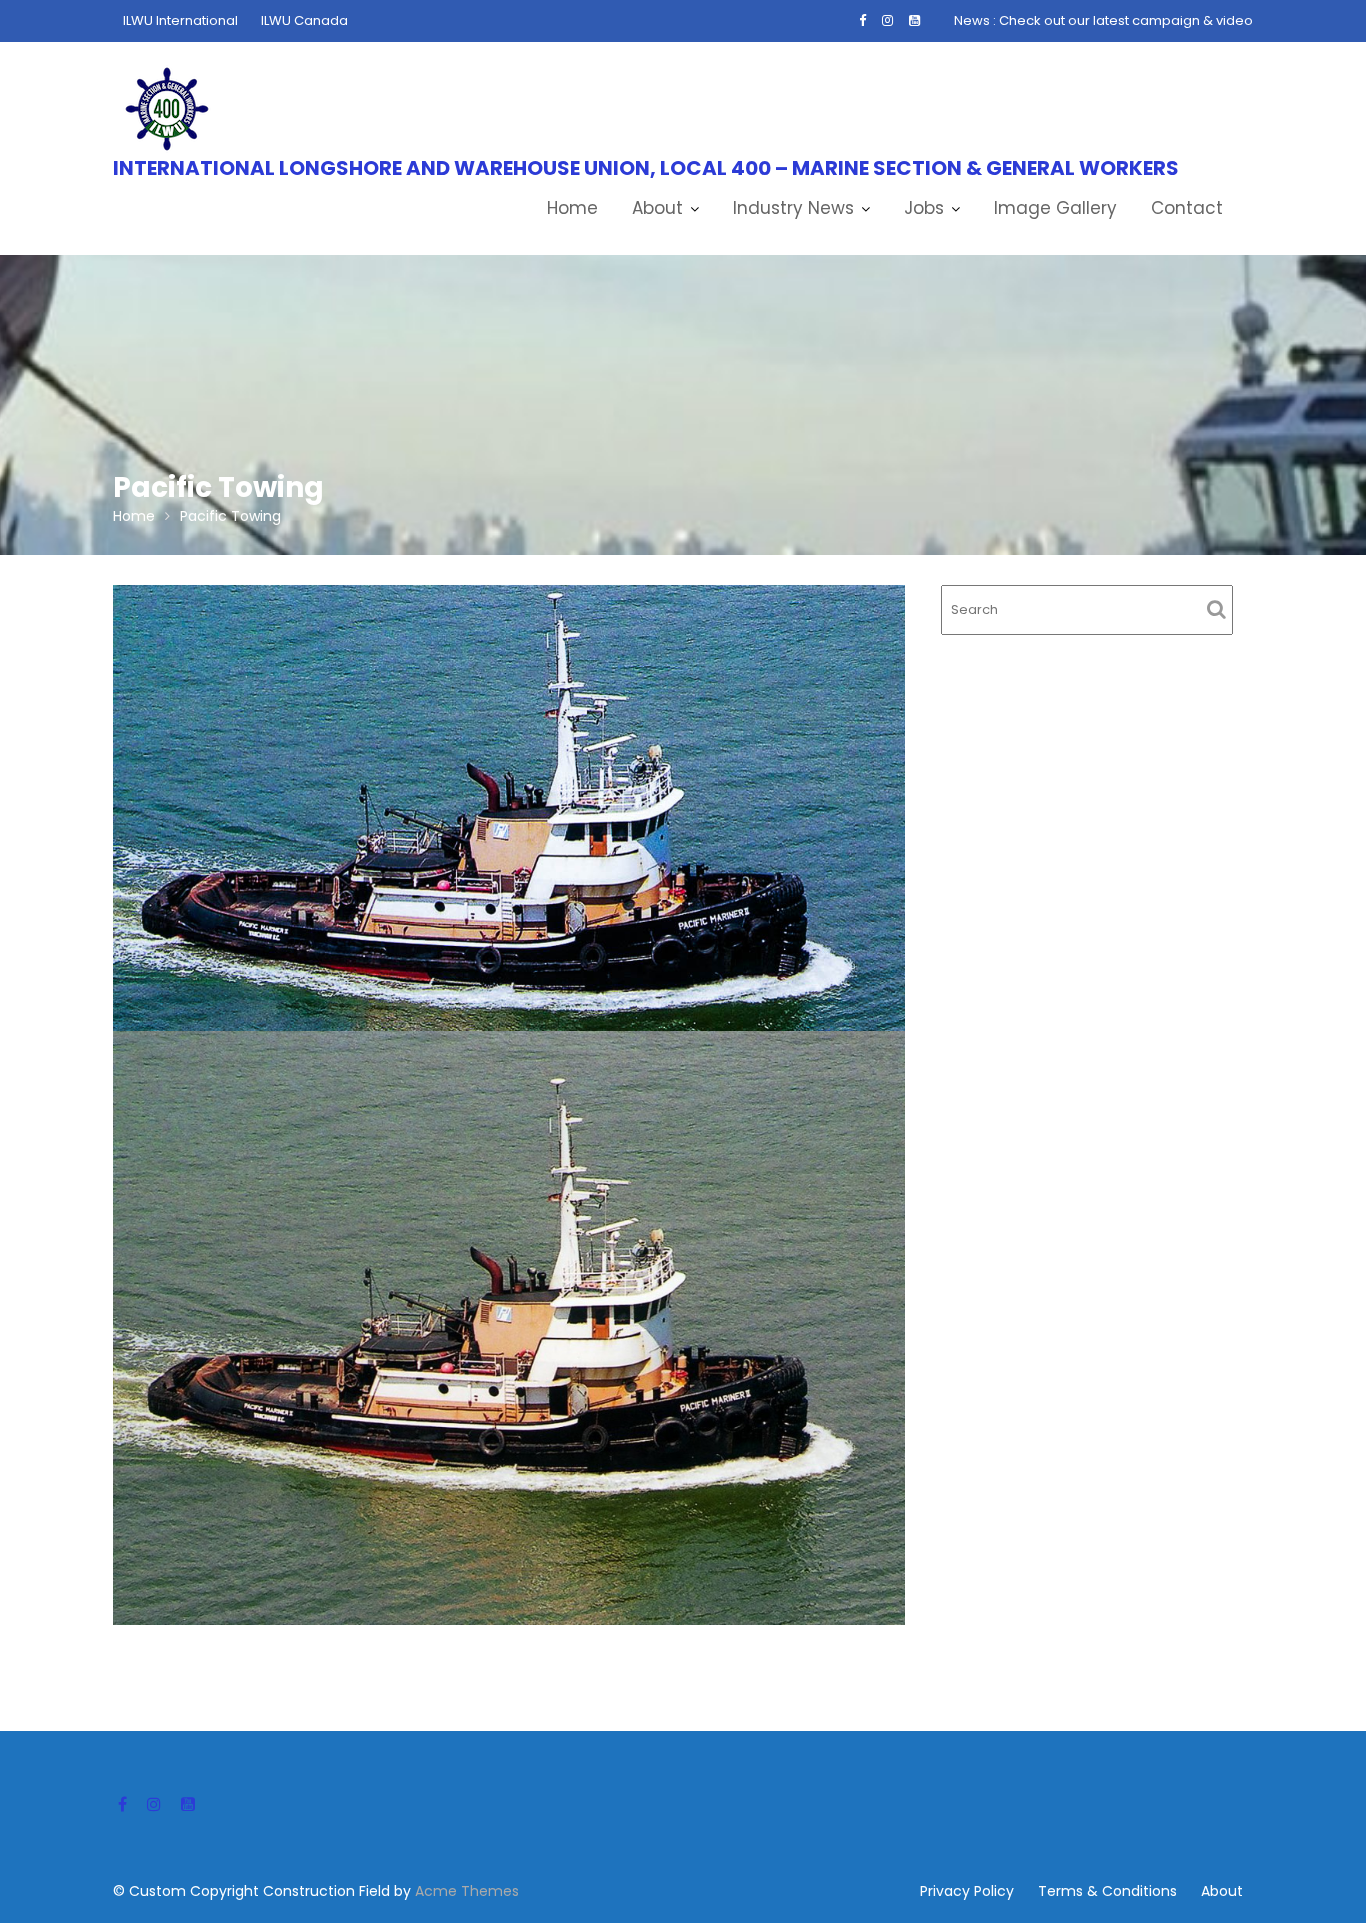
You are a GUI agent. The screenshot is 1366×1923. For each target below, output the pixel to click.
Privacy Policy (967, 1891)
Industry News (793, 208)
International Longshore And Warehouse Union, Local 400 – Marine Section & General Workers (646, 168)
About (657, 208)
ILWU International (180, 20)
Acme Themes (467, 1891)
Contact (1187, 208)
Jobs (924, 208)
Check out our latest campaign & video (1126, 20)
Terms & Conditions (1107, 1891)
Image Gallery (1055, 208)
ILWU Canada (304, 20)
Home (572, 208)
